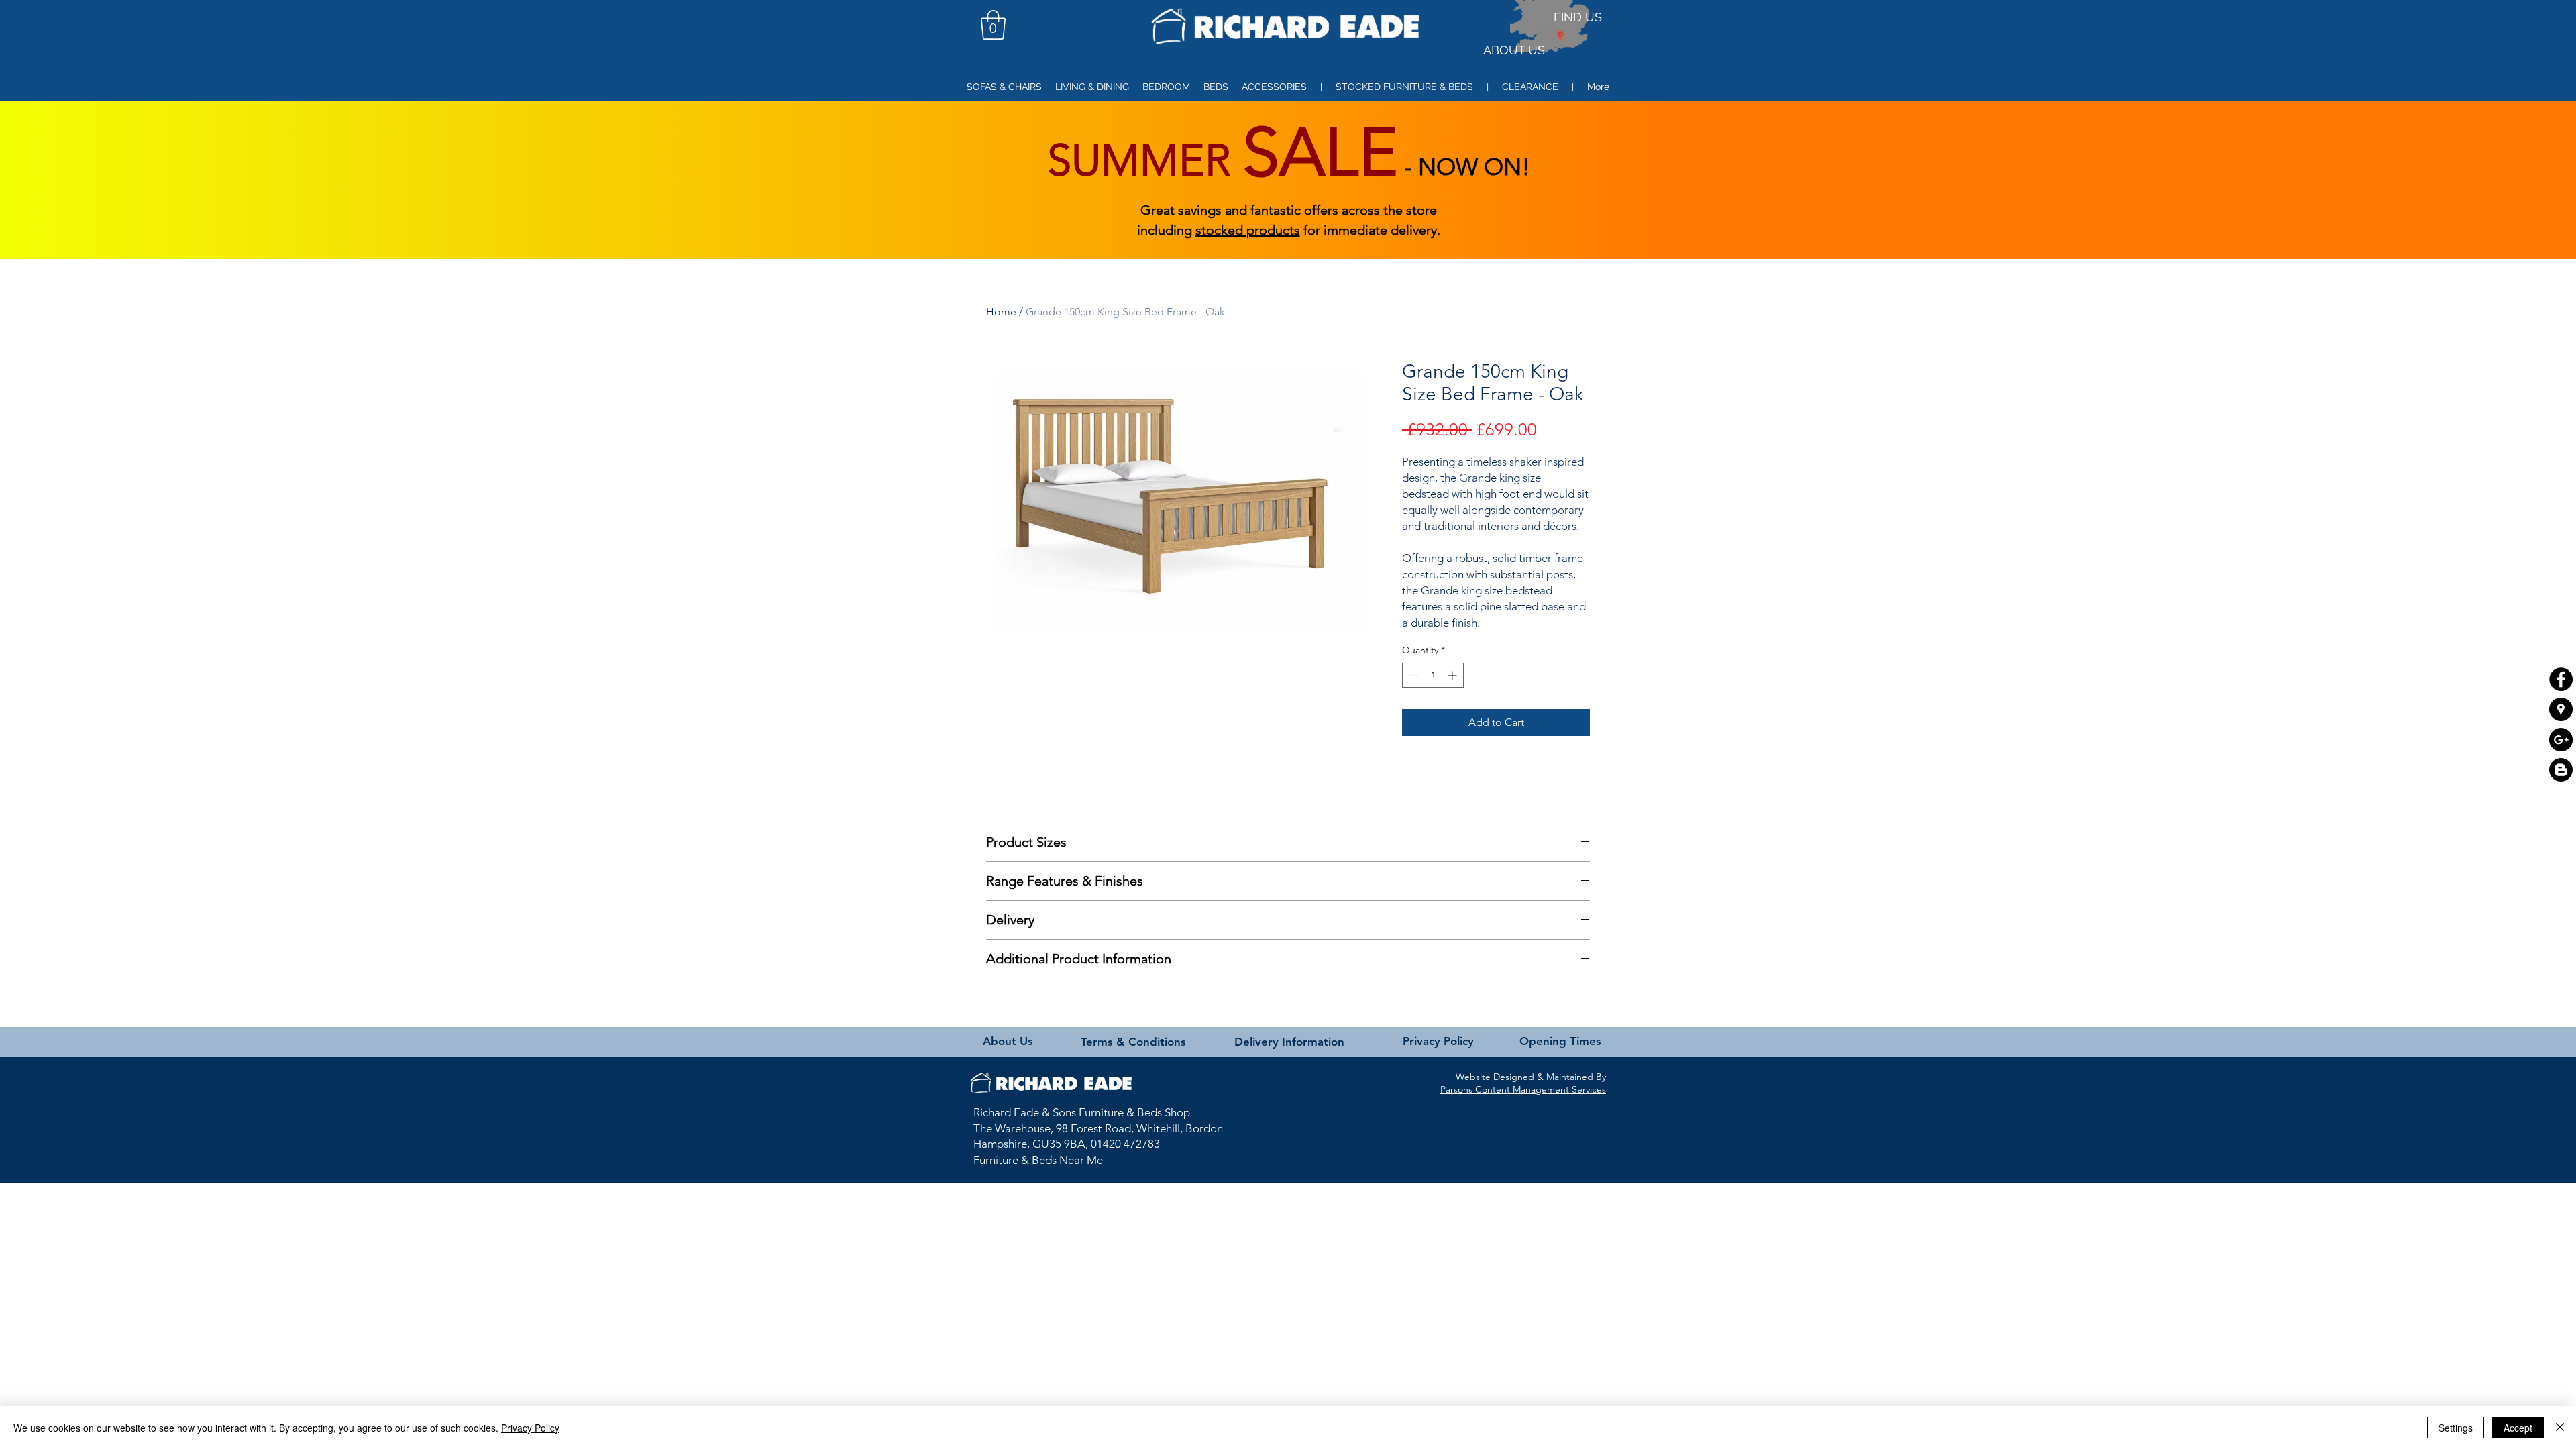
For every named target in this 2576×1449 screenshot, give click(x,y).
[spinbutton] (1433, 675)
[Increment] (1453, 675)
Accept (2518, 1428)
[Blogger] (2561, 770)
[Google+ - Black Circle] (2561, 740)
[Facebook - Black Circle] (2561, 679)
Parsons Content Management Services (1523, 1089)
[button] (993, 25)
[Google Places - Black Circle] (2561, 709)
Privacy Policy (530, 1428)
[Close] (2560, 1428)
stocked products (1248, 230)
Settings (2456, 1428)
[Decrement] (1412, 675)
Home (1001, 312)
